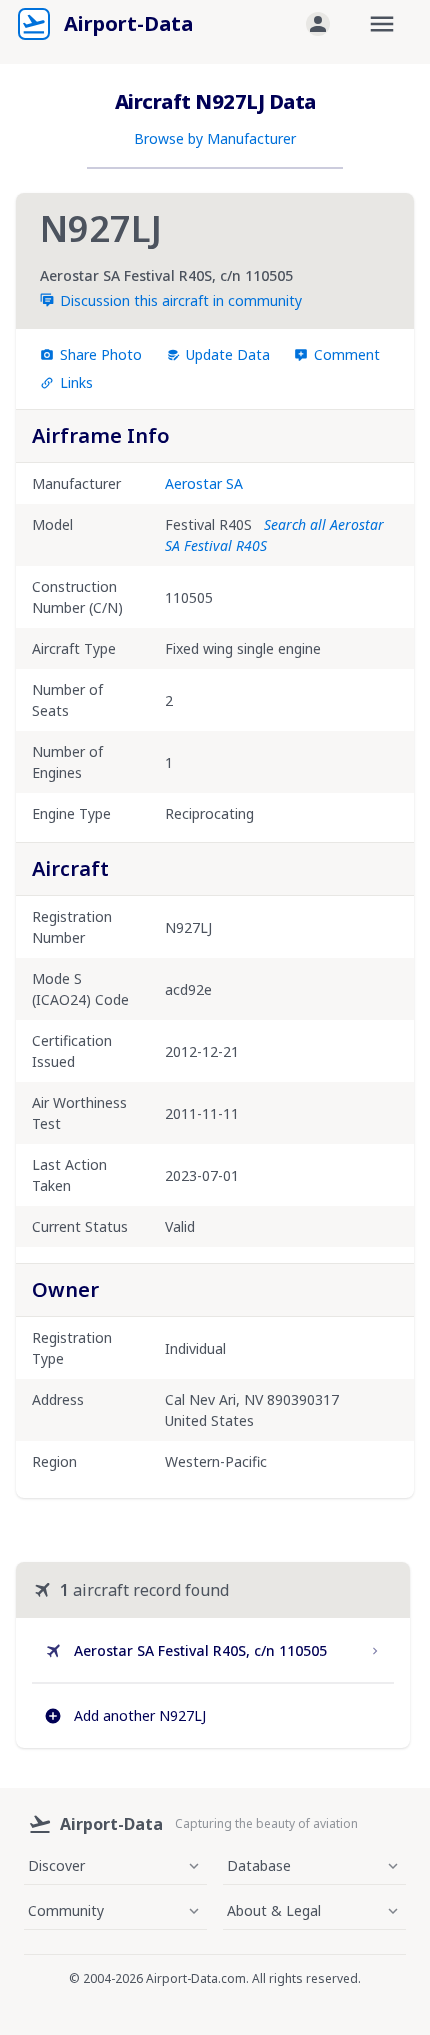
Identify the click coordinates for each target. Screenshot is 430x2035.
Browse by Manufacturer (215, 138)
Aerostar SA (204, 483)
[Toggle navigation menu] (382, 24)
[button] (318, 24)
